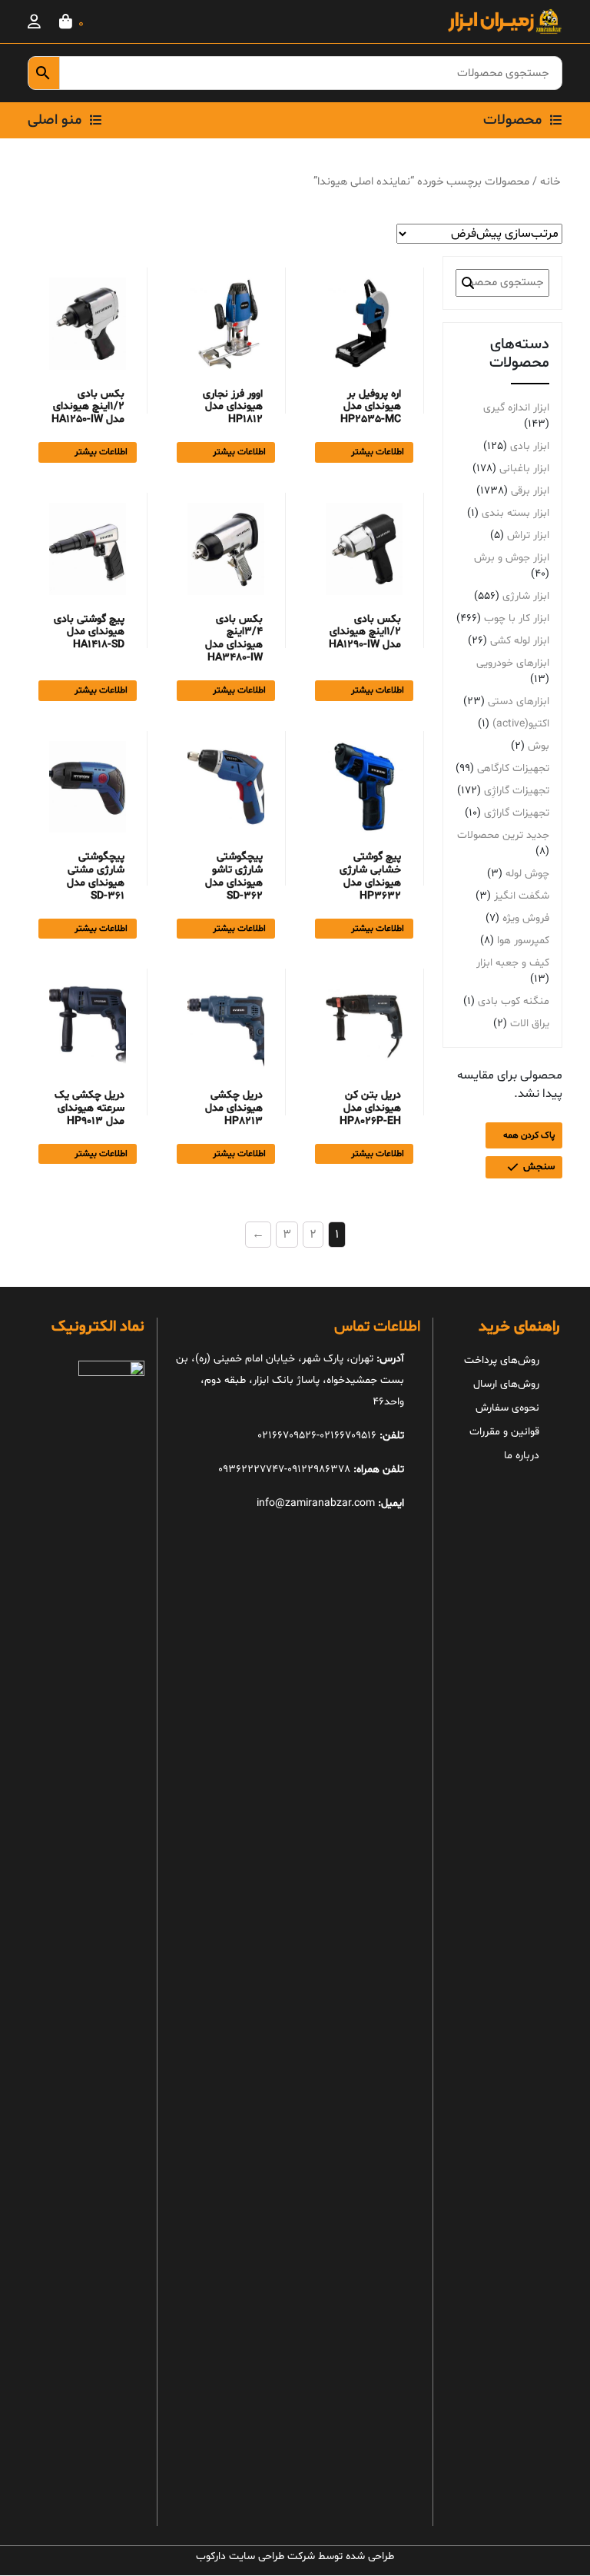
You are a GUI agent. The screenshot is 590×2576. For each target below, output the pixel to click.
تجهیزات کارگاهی (513, 768)
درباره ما (522, 1456)
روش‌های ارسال (506, 1384)
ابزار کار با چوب (517, 618)
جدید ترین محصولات (503, 835)
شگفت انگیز (522, 896)
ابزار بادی (530, 446)
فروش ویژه (526, 918)
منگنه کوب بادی (514, 1001)
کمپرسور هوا (523, 941)
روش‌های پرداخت (502, 1360)
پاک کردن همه (529, 1135)
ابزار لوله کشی (520, 641)
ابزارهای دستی (519, 701)
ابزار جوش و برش (512, 558)
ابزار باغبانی (524, 469)
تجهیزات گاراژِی (517, 791)
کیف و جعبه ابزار (513, 963)
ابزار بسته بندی (515, 513)
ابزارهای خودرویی (513, 663)
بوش (539, 746)
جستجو (468, 283)
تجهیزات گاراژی (517, 813)
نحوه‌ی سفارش (507, 1408)
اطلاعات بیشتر (378, 452)
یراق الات (530, 1024)
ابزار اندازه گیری (516, 408)
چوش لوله (527, 874)
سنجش (539, 1167)
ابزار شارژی (526, 596)
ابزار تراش (528, 535)
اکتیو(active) (521, 724)
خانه (550, 181)
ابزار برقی (530, 491)
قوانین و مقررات (504, 1432)
